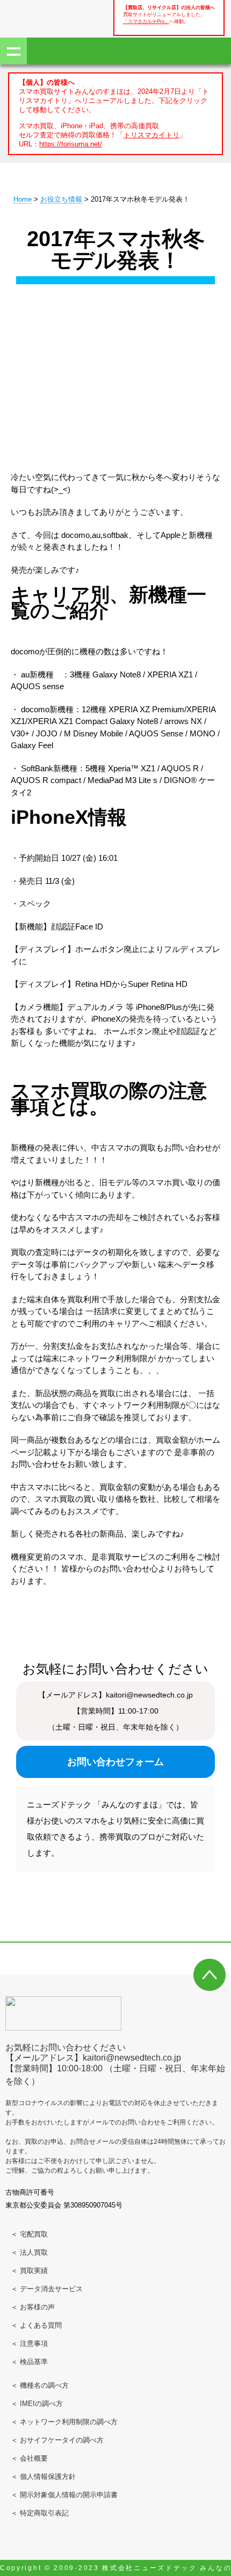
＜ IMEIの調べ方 (37, 2404)
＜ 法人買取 (29, 2252)
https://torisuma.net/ (71, 144)
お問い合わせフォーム (115, 1762)
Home (23, 199)
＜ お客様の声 (33, 2307)
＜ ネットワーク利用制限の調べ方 (64, 2422)
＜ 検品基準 (29, 2362)
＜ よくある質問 (36, 2325)
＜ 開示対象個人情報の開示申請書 (64, 2495)
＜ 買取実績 (29, 2271)
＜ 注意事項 (29, 2344)
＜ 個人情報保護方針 (43, 2477)
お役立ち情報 (61, 199)
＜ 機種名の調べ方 (40, 2385)
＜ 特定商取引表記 (40, 2513)
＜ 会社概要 (29, 2458)
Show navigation (13, 51)
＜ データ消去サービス (47, 2289)
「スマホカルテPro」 (146, 21)
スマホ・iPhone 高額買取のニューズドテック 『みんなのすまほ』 (43, 17)
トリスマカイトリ (151, 135)
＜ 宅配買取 (29, 2234)
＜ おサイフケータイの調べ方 (57, 2440)
